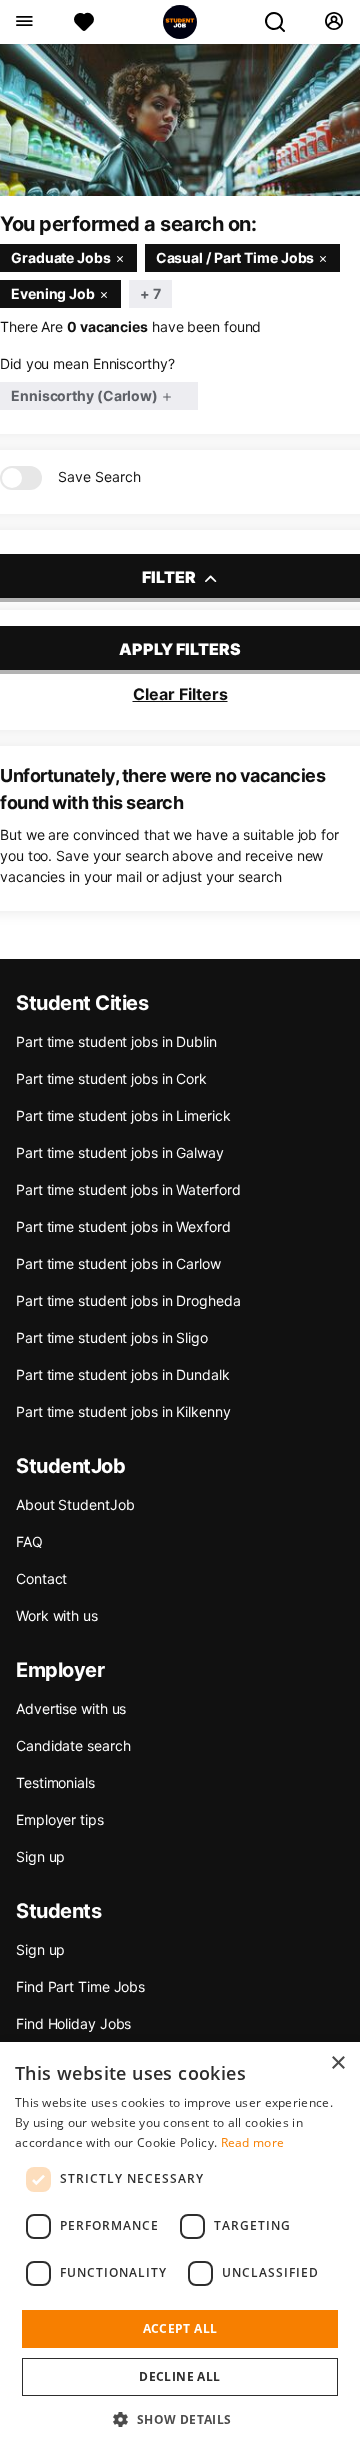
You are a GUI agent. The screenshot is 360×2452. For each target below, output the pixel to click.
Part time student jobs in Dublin (116, 1041)
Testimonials (55, 1782)
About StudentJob (75, 1504)
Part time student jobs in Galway (120, 1152)
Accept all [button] (180, 2328)
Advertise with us (71, 1708)
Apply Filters (180, 649)
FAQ (29, 1541)
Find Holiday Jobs (73, 2023)
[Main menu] (23, 22)
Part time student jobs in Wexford (123, 1226)
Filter (170, 577)
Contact (41, 1578)
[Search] (283, 22)
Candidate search (73, 1745)
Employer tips (60, 1819)
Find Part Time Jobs (80, 1986)
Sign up (40, 1856)
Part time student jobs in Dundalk (123, 1374)
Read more (253, 2142)
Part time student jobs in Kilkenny (123, 1411)
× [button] (337, 2063)
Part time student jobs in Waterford (128, 1189)
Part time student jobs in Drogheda (128, 1300)
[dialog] (180, 2247)
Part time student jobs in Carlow (118, 1263)
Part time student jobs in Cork (111, 1078)
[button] (179, 2419)
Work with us (57, 1615)
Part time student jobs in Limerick (123, 1115)
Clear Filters (180, 694)
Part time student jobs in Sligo (112, 1337)
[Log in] (333, 22)
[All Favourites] (84, 22)
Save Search (99, 476)
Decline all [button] (179, 2376)
